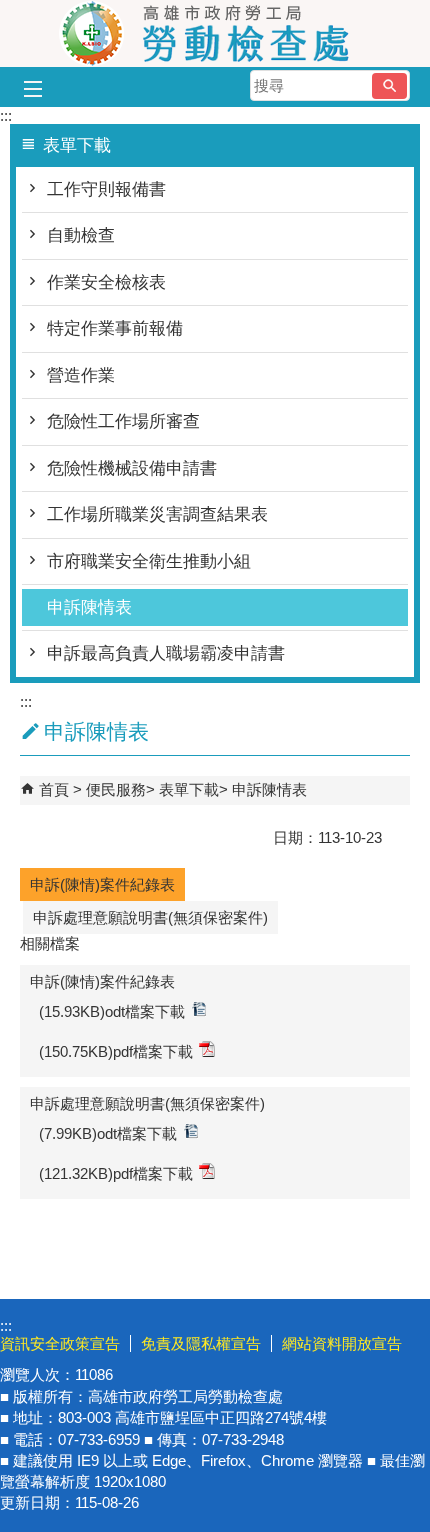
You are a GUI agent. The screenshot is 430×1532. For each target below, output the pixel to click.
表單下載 (189, 789)
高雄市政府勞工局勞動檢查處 (215, 33)
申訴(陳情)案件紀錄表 (102, 884)
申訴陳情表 (89, 607)
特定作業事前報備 (115, 328)
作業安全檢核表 (106, 282)
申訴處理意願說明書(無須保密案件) (150, 917)
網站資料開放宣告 (342, 1343)
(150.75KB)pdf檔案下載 (116, 1051)
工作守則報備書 (106, 189)
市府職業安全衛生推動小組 (149, 561)
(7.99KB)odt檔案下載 (108, 1133)
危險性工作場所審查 (123, 421)
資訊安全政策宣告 (60, 1343)
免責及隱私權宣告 (201, 1343)
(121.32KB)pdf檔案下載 (116, 1173)
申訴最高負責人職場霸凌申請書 (166, 653)
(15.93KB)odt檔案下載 (112, 1011)
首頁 (54, 789)
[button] (389, 86)
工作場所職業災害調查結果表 (157, 514)
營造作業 (81, 375)
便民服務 (116, 789)
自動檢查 (81, 235)
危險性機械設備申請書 (132, 468)
